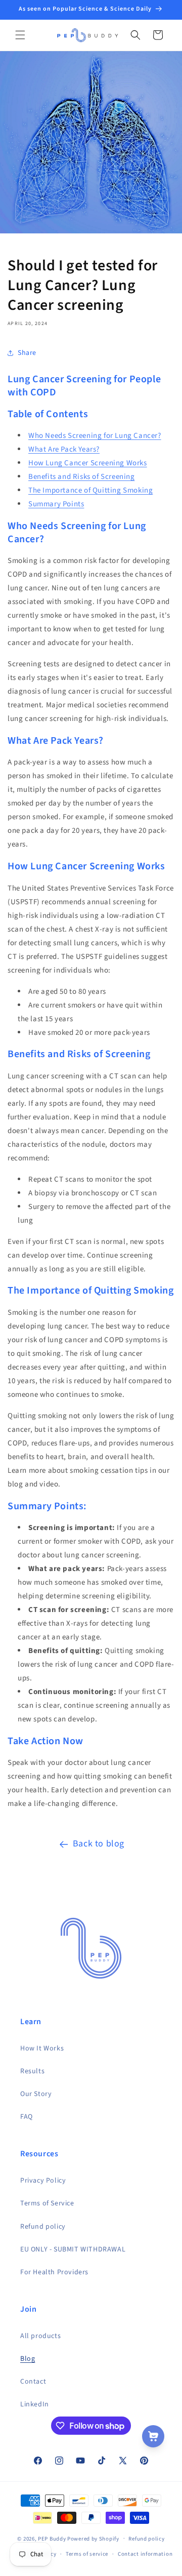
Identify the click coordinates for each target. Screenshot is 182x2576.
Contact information (145, 2554)
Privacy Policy (43, 2181)
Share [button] (27, 353)
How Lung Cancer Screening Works (88, 463)
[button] (20, 35)
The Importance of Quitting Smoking (90, 490)
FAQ (27, 2117)
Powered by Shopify (93, 2538)
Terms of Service (47, 2203)
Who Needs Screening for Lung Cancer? (95, 436)
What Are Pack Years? (64, 449)
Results (32, 2071)
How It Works (42, 2048)
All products (40, 2336)
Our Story (36, 2094)
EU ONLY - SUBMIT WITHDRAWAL (73, 2249)
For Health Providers (54, 2272)
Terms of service (87, 2554)
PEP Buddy (52, 2538)
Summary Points (56, 504)
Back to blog (99, 1844)
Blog (28, 2359)
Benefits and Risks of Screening (82, 477)
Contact (33, 2382)
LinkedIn (35, 2404)
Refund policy (43, 2227)
